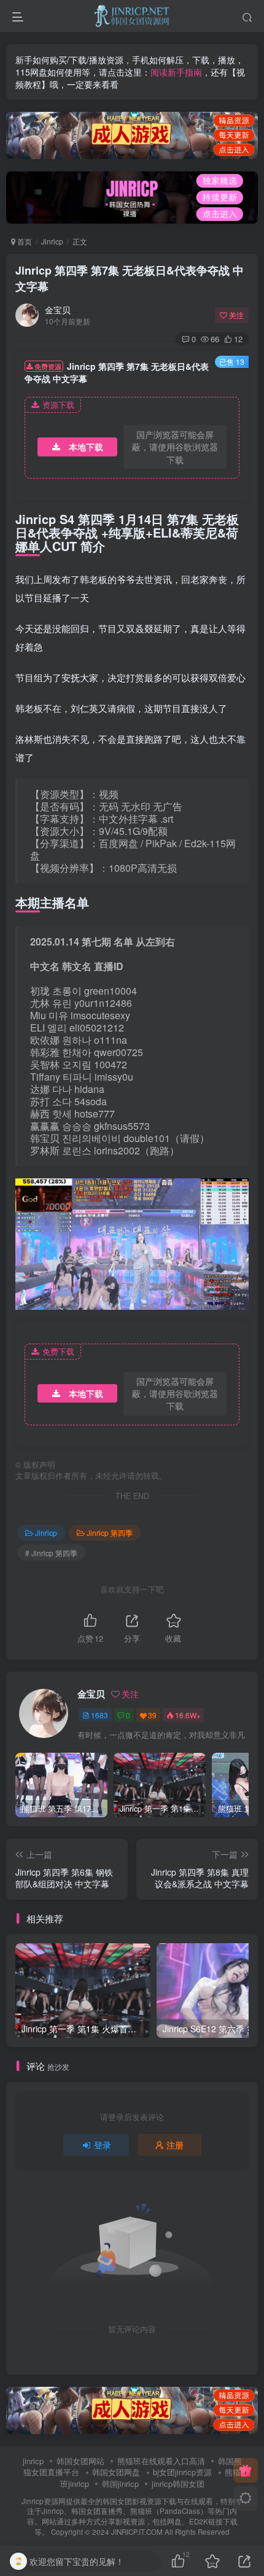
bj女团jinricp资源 (182, 2472)
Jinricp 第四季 (110, 1533)
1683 (99, 1715)
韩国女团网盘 (116, 2472)
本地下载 (86, 447)
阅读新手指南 (176, 72)
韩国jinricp (120, 2484)
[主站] (246, 2470)
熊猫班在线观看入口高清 (161, 2461)
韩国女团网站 (80, 2461)
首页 (24, 241)
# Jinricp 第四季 (51, 1553)
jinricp (33, 2461)
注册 (175, 2145)
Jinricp (52, 241)
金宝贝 (58, 310)
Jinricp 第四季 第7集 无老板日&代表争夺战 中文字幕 (130, 278)
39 (152, 1715)
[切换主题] (246, 2499)
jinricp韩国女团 (178, 2484)
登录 (103, 2145)
